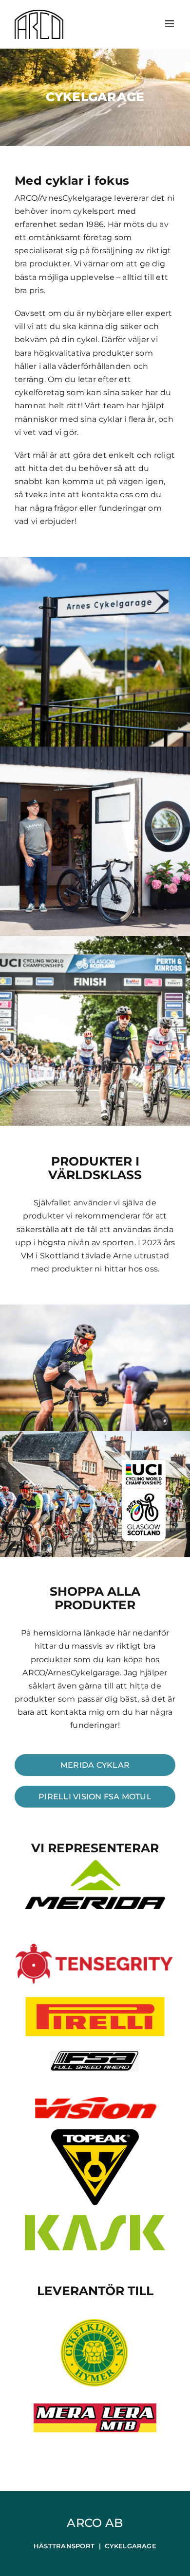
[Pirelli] (95, 1998)
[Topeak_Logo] (95, 2133)
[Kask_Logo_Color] (95, 2219)
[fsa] (95, 2052)
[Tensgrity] (95, 1947)
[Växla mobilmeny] (170, 24)
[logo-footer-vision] (95, 2101)
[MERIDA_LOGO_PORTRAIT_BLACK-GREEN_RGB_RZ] (95, 1864)
